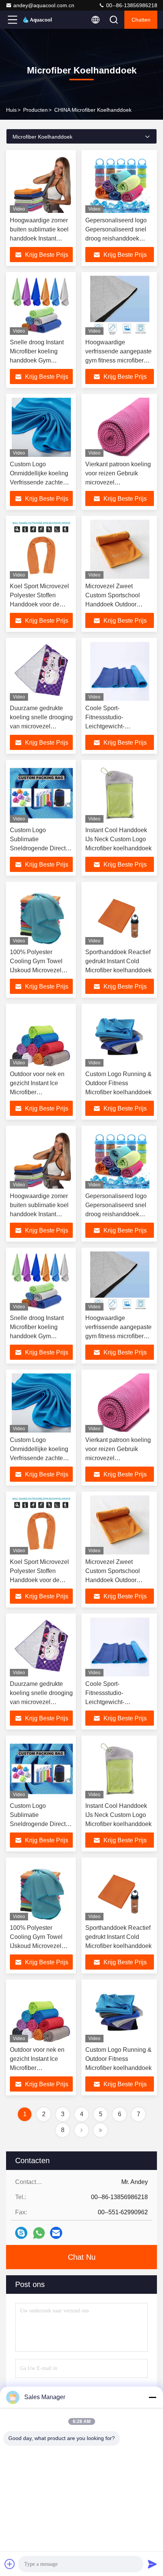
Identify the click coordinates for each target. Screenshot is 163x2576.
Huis (11, 110)
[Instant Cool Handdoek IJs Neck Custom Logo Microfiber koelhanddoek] (120, 793)
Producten (35, 110)
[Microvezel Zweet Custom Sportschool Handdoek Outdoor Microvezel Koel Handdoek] (120, 549)
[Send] (152, 2564)
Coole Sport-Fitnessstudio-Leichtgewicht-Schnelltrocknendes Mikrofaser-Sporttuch (113, 726)
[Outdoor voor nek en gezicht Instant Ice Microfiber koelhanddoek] (41, 1037)
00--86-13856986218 (131, 5)
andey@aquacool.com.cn (44, 5)
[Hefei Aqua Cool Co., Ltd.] (38, 20)
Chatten (141, 20)
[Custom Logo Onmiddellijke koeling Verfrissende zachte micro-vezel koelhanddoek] (41, 427)
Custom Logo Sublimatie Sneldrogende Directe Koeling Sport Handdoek (39, 848)
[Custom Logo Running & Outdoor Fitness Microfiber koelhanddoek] (120, 1037)
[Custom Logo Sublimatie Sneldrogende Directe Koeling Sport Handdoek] (41, 793)
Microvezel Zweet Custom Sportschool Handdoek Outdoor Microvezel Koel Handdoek (113, 604)
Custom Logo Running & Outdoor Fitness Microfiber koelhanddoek (118, 1083)
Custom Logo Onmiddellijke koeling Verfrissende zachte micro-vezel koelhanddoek (39, 482)
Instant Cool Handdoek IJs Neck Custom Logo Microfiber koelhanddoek (118, 839)
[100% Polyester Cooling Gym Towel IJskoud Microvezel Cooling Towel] (41, 915)
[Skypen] (21, 2233)
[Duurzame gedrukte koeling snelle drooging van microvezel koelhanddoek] (41, 671)
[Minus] (152, 2397)
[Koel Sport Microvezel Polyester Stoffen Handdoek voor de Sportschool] (41, 549)
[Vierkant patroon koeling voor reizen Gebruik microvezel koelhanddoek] (120, 427)
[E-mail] (56, 2233)
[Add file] (10, 2564)
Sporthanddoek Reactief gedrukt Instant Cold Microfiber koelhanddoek (118, 961)
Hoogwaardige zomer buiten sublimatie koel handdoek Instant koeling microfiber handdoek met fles (39, 238)
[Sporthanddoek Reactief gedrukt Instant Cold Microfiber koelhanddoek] (120, 915)
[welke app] (39, 2233)
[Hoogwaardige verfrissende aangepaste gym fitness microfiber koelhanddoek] (120, 305)
